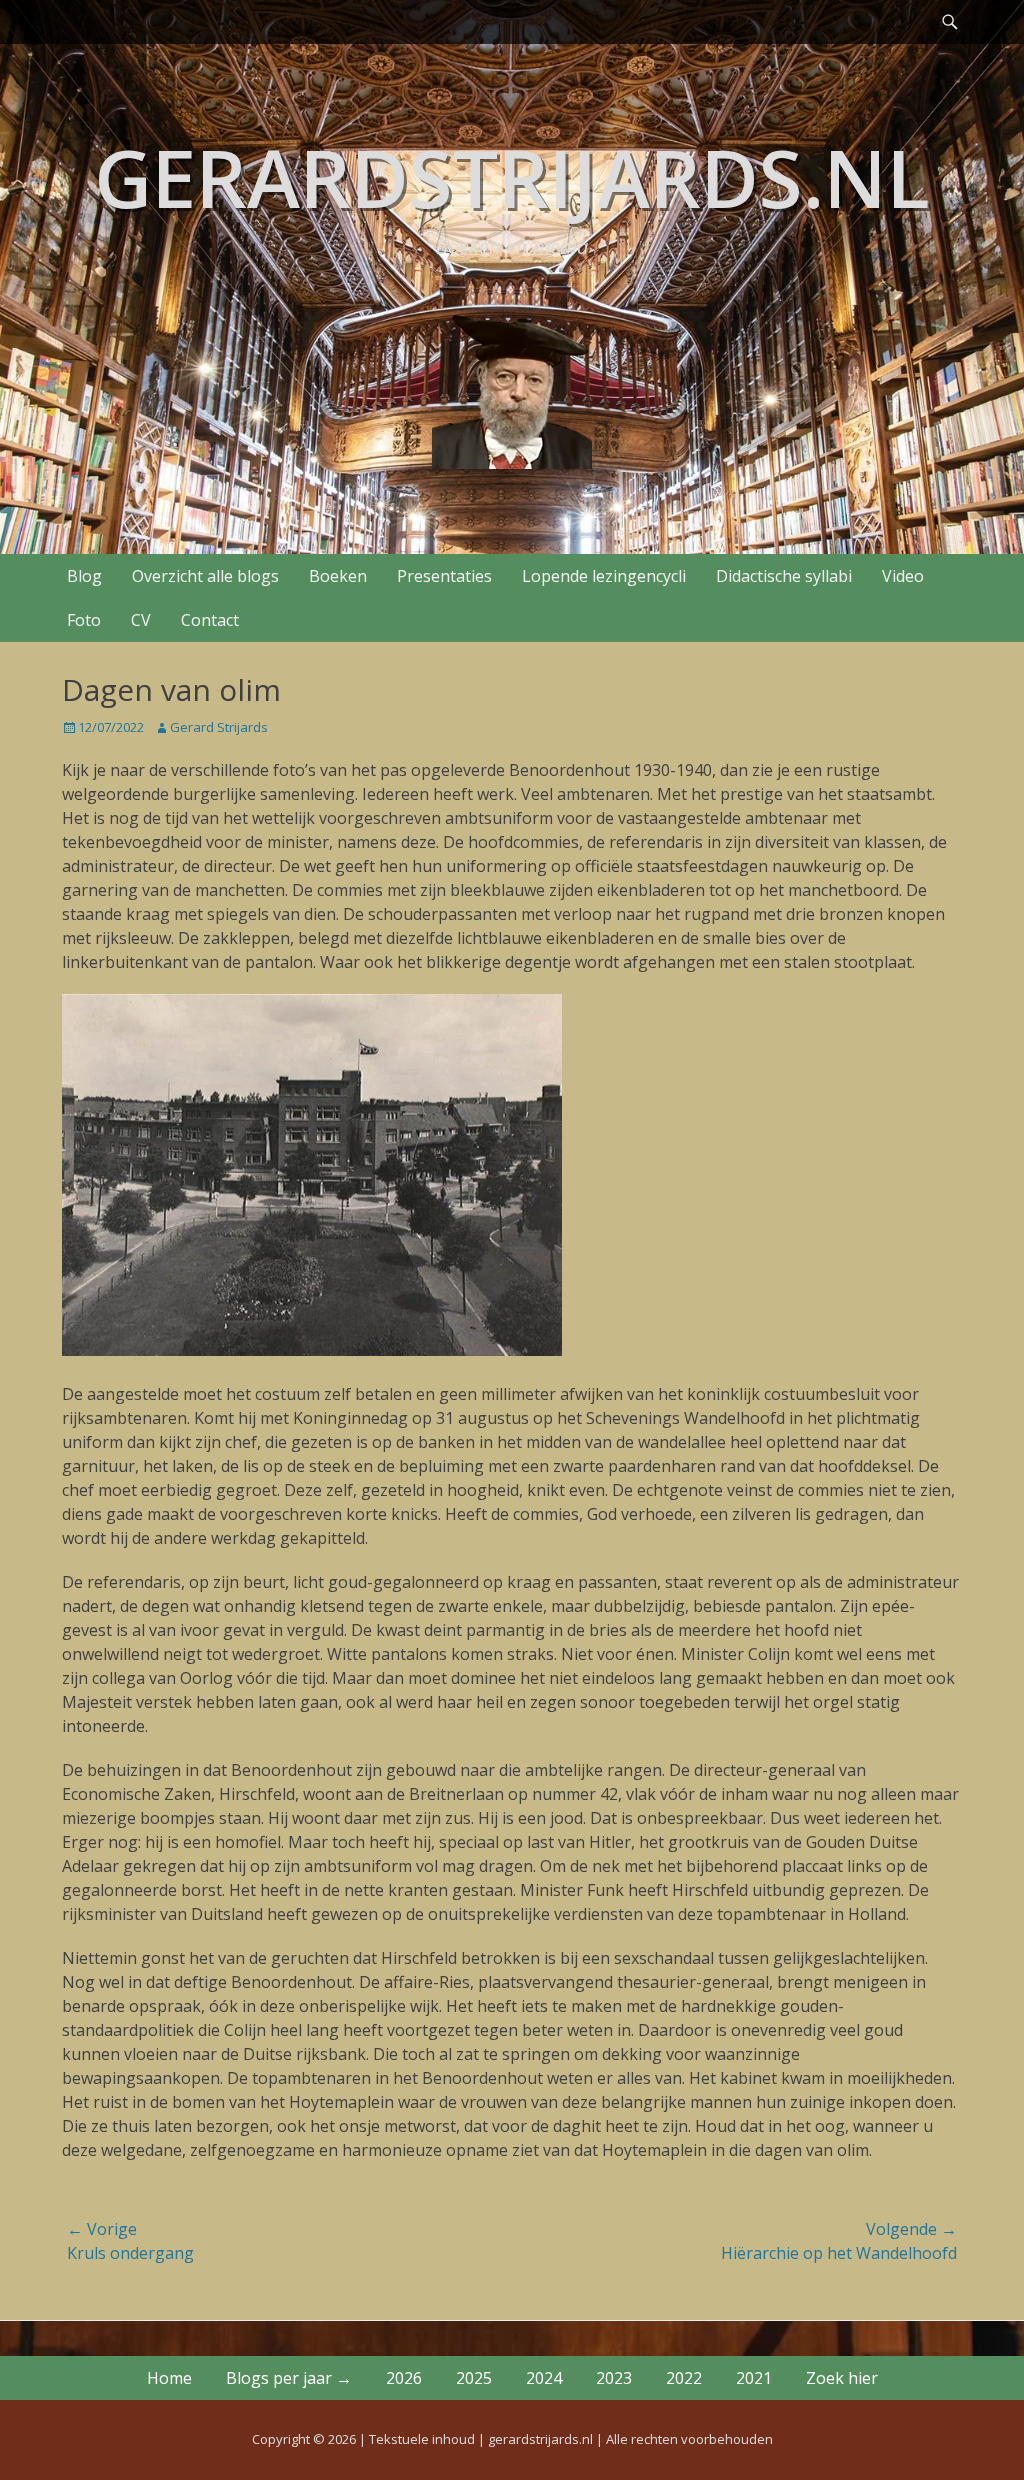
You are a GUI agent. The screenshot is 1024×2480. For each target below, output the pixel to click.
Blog (84, 576)
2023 (614, 2378)
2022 (684, 2378)
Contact (210, 620)
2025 (474, 2378)
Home (169, 2378)
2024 (544, 2378)
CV (141, 620)
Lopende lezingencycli (604, 576)
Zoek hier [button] (842, 2378)
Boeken (338, 576)
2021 (754, 2378)
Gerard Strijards (219, 727)
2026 (404, 2378)
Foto (84, 620)
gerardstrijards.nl (512, 176)
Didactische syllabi (784, 576)
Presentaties (444, 576)
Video (903, 576)
